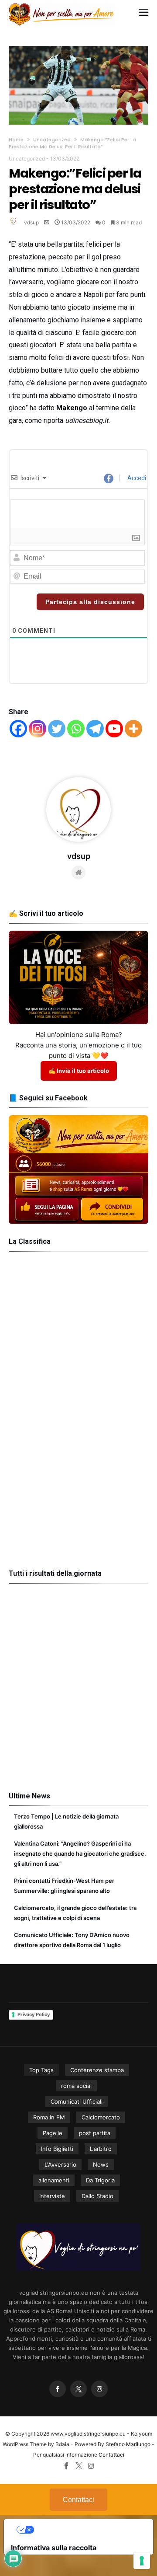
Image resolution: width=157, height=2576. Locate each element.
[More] (133, 729)
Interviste (52, 2196)
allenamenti (54, 2180)
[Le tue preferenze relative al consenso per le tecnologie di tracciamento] (142, 2561)
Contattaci (111, 2455)
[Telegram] (95, 729)
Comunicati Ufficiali (77, 2101)
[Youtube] (114, 729)
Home (16, 140)
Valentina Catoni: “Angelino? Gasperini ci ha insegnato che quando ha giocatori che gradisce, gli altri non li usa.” (80, 1853)
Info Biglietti (57, 2149)
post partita (95, 2133)
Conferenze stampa (97, 2070)
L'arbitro (101, 2149)
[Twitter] (57, 729)
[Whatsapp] (76, 729)
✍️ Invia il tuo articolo (79, 1071)
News (101, 2164)
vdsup (31, 222)
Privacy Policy (34, 2014)
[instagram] (99, 2389)
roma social (76, 2086)
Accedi (136, 478)
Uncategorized (52, 140)
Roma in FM (49, 2117)
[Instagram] (38, 729)
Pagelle (53, 2133)
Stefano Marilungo (128, 2444)
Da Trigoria (100, 2180)
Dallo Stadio (97, 2196)
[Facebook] (18, 729)
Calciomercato (101, 2117)
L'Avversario (60, 2164)
